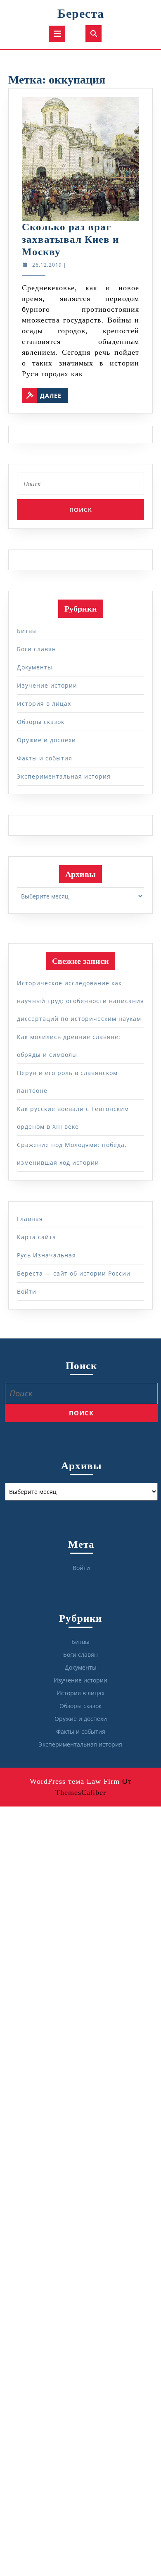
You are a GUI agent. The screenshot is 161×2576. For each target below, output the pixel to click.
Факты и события (45, 758)
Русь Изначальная (46, 1255)
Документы (35, 667)
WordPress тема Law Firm (75, 1781)
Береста (81, 13)
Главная (30, 1219)
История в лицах (44, 704)
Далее (54, 394)
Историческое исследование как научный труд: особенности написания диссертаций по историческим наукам (80, 1001)
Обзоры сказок (41, 722)
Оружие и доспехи (46, 740)
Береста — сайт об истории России (74, 1273)
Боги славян (37, 649)
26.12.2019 (47, 265)
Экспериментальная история (64, 776)
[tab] (57, 34)
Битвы (27, 631)
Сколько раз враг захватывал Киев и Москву (70, 239)
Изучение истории (47, 685)
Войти (27, 1292)
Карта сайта (37, 1237)
